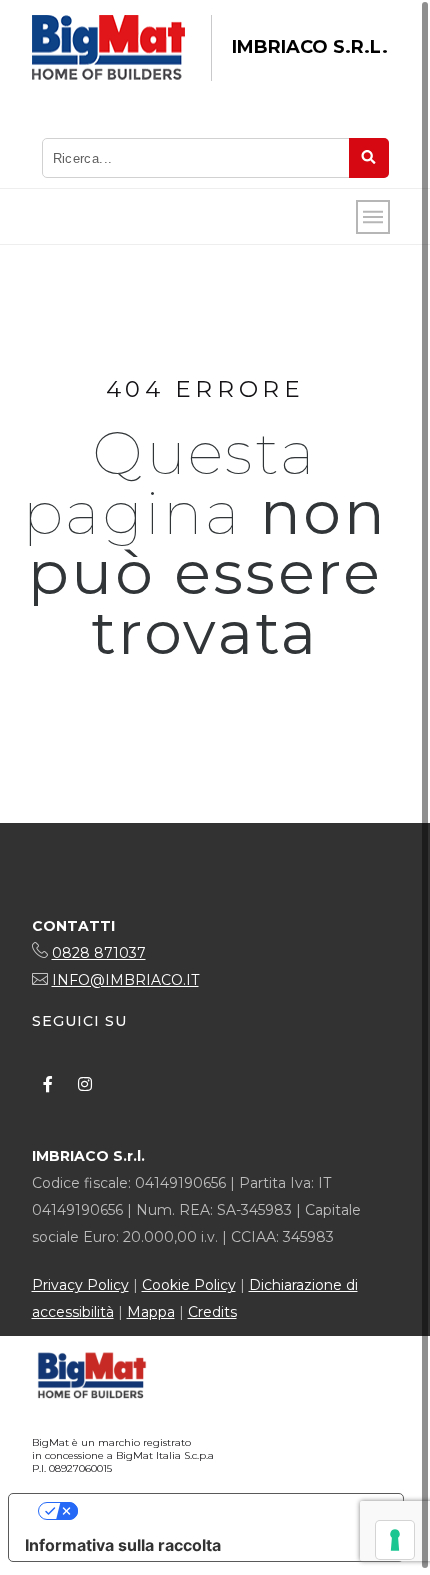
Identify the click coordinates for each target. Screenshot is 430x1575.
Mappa (151, 1312)
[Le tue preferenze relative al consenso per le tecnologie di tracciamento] (395, 1540)
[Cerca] (369, 158)
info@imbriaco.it (125, 980)
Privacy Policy (80, 1285)
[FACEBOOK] (48, 1084)
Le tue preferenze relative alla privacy (226, 1511)
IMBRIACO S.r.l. (310, 47)
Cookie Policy (189, 1285)
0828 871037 (99, 953)
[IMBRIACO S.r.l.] (108, 48)
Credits (212, 1312)
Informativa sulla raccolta (123, 1545)
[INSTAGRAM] (85, 1084)
